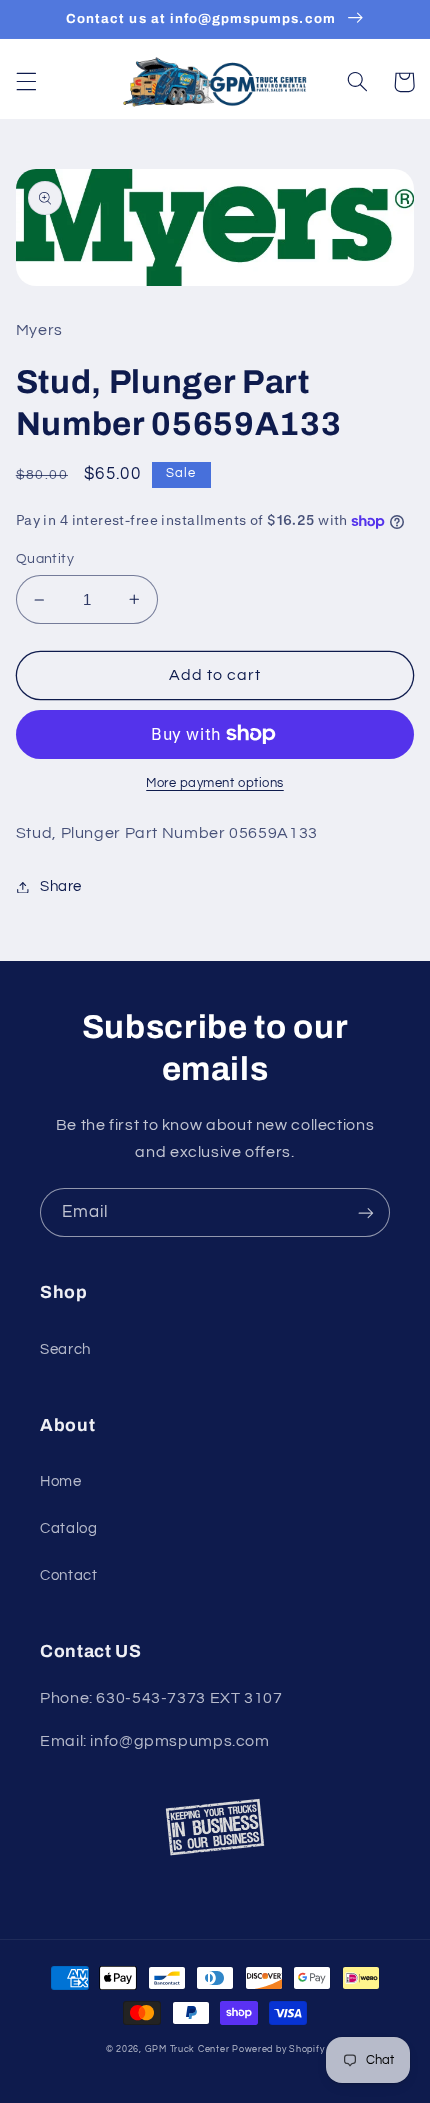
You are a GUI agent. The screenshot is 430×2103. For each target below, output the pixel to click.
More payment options (215, 783)
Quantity (45, 559)
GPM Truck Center (187, 2049)
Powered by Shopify (278, 2049)
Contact (68, 1575)
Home (61, 1481)
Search (65, 1349)
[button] (26, 82)
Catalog (68, 1528)
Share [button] (61, 886)
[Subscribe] (366, 1212)
